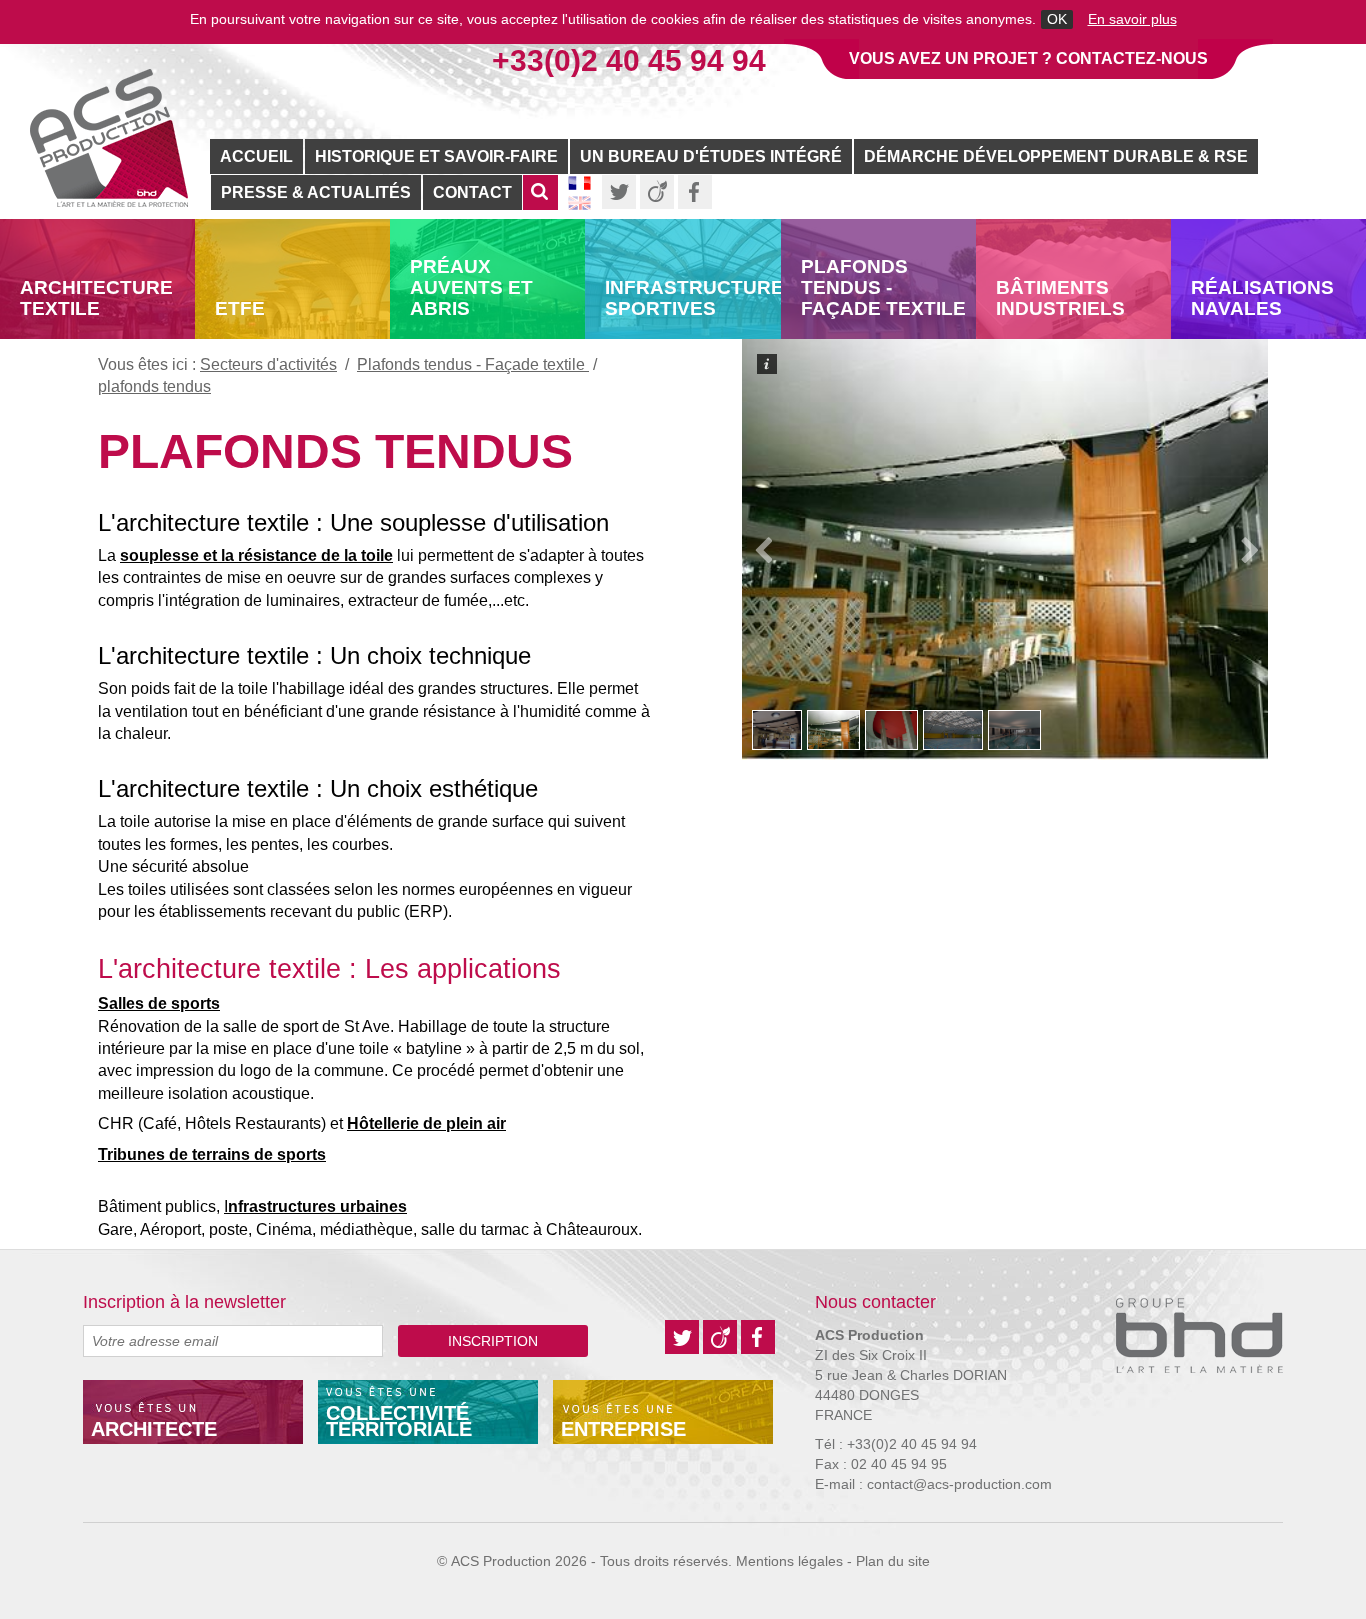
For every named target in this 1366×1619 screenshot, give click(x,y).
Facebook (695, 192)
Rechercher (540, 202)
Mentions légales (789, 1561)
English (579, 203)
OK (1057, 19)
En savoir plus (1132, 19)
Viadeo (657, 192)
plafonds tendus (335, 451)
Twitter (619, 192)
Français (579, 183)
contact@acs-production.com (959, 1484)
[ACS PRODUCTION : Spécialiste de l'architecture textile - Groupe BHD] (109, 138)
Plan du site (893, 1561)
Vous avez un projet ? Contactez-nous (1028, 58)
